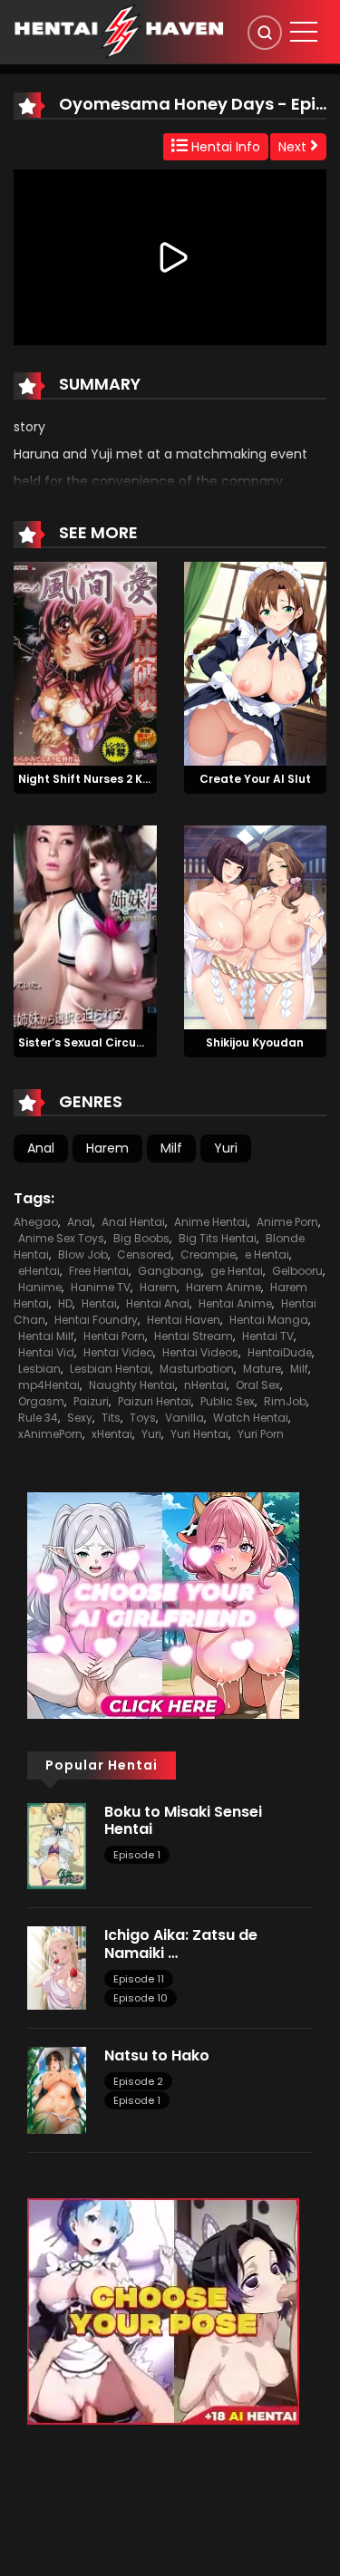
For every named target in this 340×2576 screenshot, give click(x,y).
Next (294, 147)
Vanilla (185, 1418)
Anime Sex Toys (61, 1238)
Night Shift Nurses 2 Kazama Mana (119, 779)
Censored (144, 1254)
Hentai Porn (114, 1336)
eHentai (39, 1271)
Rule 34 (38, 1418)
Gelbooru (297, 1271)
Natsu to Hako (157, 2055)
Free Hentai (99, 1271)
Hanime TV (101, 1287)
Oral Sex (258, 1385)
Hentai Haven (184, 1320)
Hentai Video (118, 1352)
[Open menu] (304, 32)
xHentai (112, 1434)
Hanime (40, 1287)
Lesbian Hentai (110, 1369)
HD (65, 1303)
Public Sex (228, 1401)
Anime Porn (287, 1222)
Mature (262, 1369)
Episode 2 (138, 2081)
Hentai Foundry (96, 1320)
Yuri (226, 1148)
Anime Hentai (211, 1222)
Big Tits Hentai (218, 1238)
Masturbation (197, 1369)
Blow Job (83, 1254)
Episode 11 (139, 1979)
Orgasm (41, 1401)
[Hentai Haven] (119, 31)
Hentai (99, 1303)
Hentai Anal (158, 1303)
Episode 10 (141, 1998)
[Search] (265, 33)
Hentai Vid (46, 1352)
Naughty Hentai (132, 1385)
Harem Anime (223, 1287)
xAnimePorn (50, 1434)
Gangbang (170, 1271)
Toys (143, 1418)
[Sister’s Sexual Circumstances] (85, 926)
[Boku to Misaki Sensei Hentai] (57, 1845)
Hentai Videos (200, 1352)
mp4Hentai (49, 1385)
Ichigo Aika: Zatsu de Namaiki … (181, 1944)
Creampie (208, 1254)
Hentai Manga (269, 1320)
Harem (107, 1148)
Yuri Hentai (199, 1434)
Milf (171, 1148)
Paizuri (91, 1401)
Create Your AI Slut (255, 779)
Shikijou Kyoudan (255, 1042)
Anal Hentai (133, 1222)
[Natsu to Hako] (57, 2089)
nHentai (205, 1385)
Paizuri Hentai (155, 1401)
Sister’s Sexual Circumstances (107, 1042)
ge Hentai (237, 1271)
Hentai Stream (194, 1336)
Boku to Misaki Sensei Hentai (183, 1820)
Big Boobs (141, 1238)
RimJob (285, 1401)
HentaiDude (280, 1352)
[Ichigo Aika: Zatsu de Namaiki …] (57, 1967)
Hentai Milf (46, 1336)
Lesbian (39, 1369)
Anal (41, 1148)
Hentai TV (268, 1336)
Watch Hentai (251, 1418)
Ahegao (36, 1222)
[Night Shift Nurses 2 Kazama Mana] (85, 663)
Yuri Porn (261, 1434)
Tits (111, 1418)
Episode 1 (137, 1855)
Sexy (80, 1418)
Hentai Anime (235, 1303)
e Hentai (267, 1254)
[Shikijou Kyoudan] (256, 926)
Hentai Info (224, 147)
